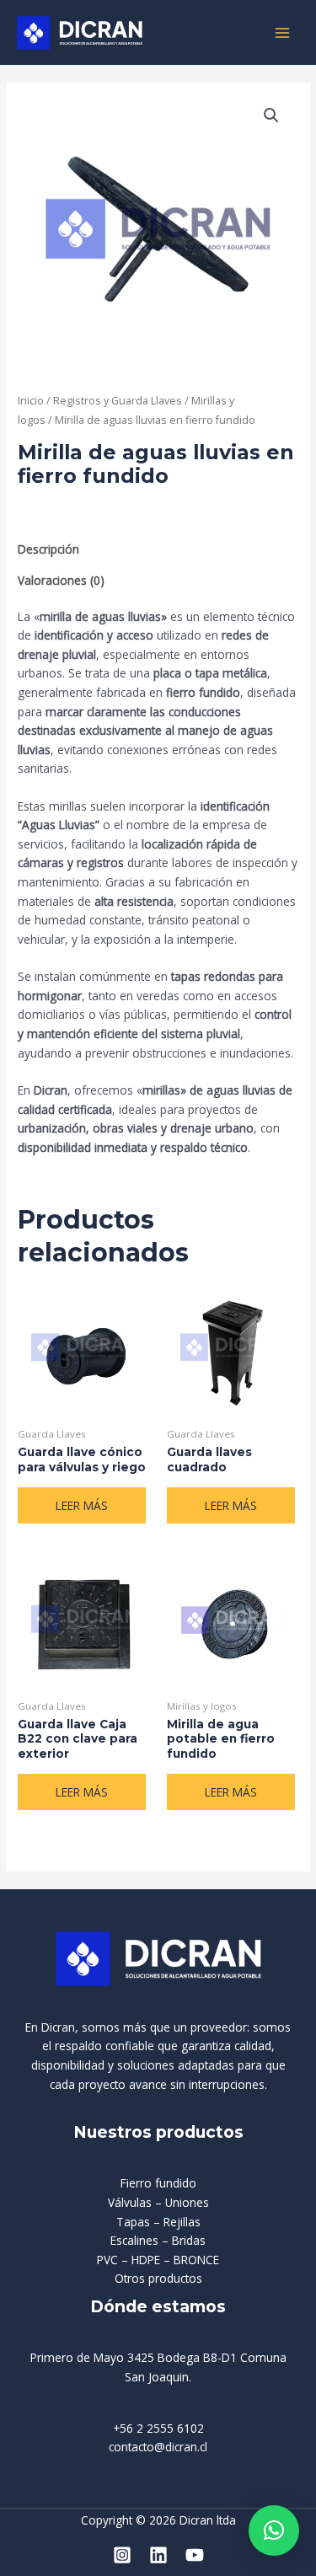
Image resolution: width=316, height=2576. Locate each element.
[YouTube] (195, 2555)
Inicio (31, 401)
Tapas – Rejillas (158, 2222)
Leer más (82, 1505)
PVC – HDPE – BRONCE (158, 2260)
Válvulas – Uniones (158, 2202)
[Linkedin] (158, 2555)
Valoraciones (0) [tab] (61, 580)
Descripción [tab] (48, 549)
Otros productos (158, 2278)
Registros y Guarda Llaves (118, 401)
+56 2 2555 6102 (158, 2428)
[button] (271, 115)
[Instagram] (122, 2555)
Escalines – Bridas (158, 2240)
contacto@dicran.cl (158, 2447)
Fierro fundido (158, 2183)
